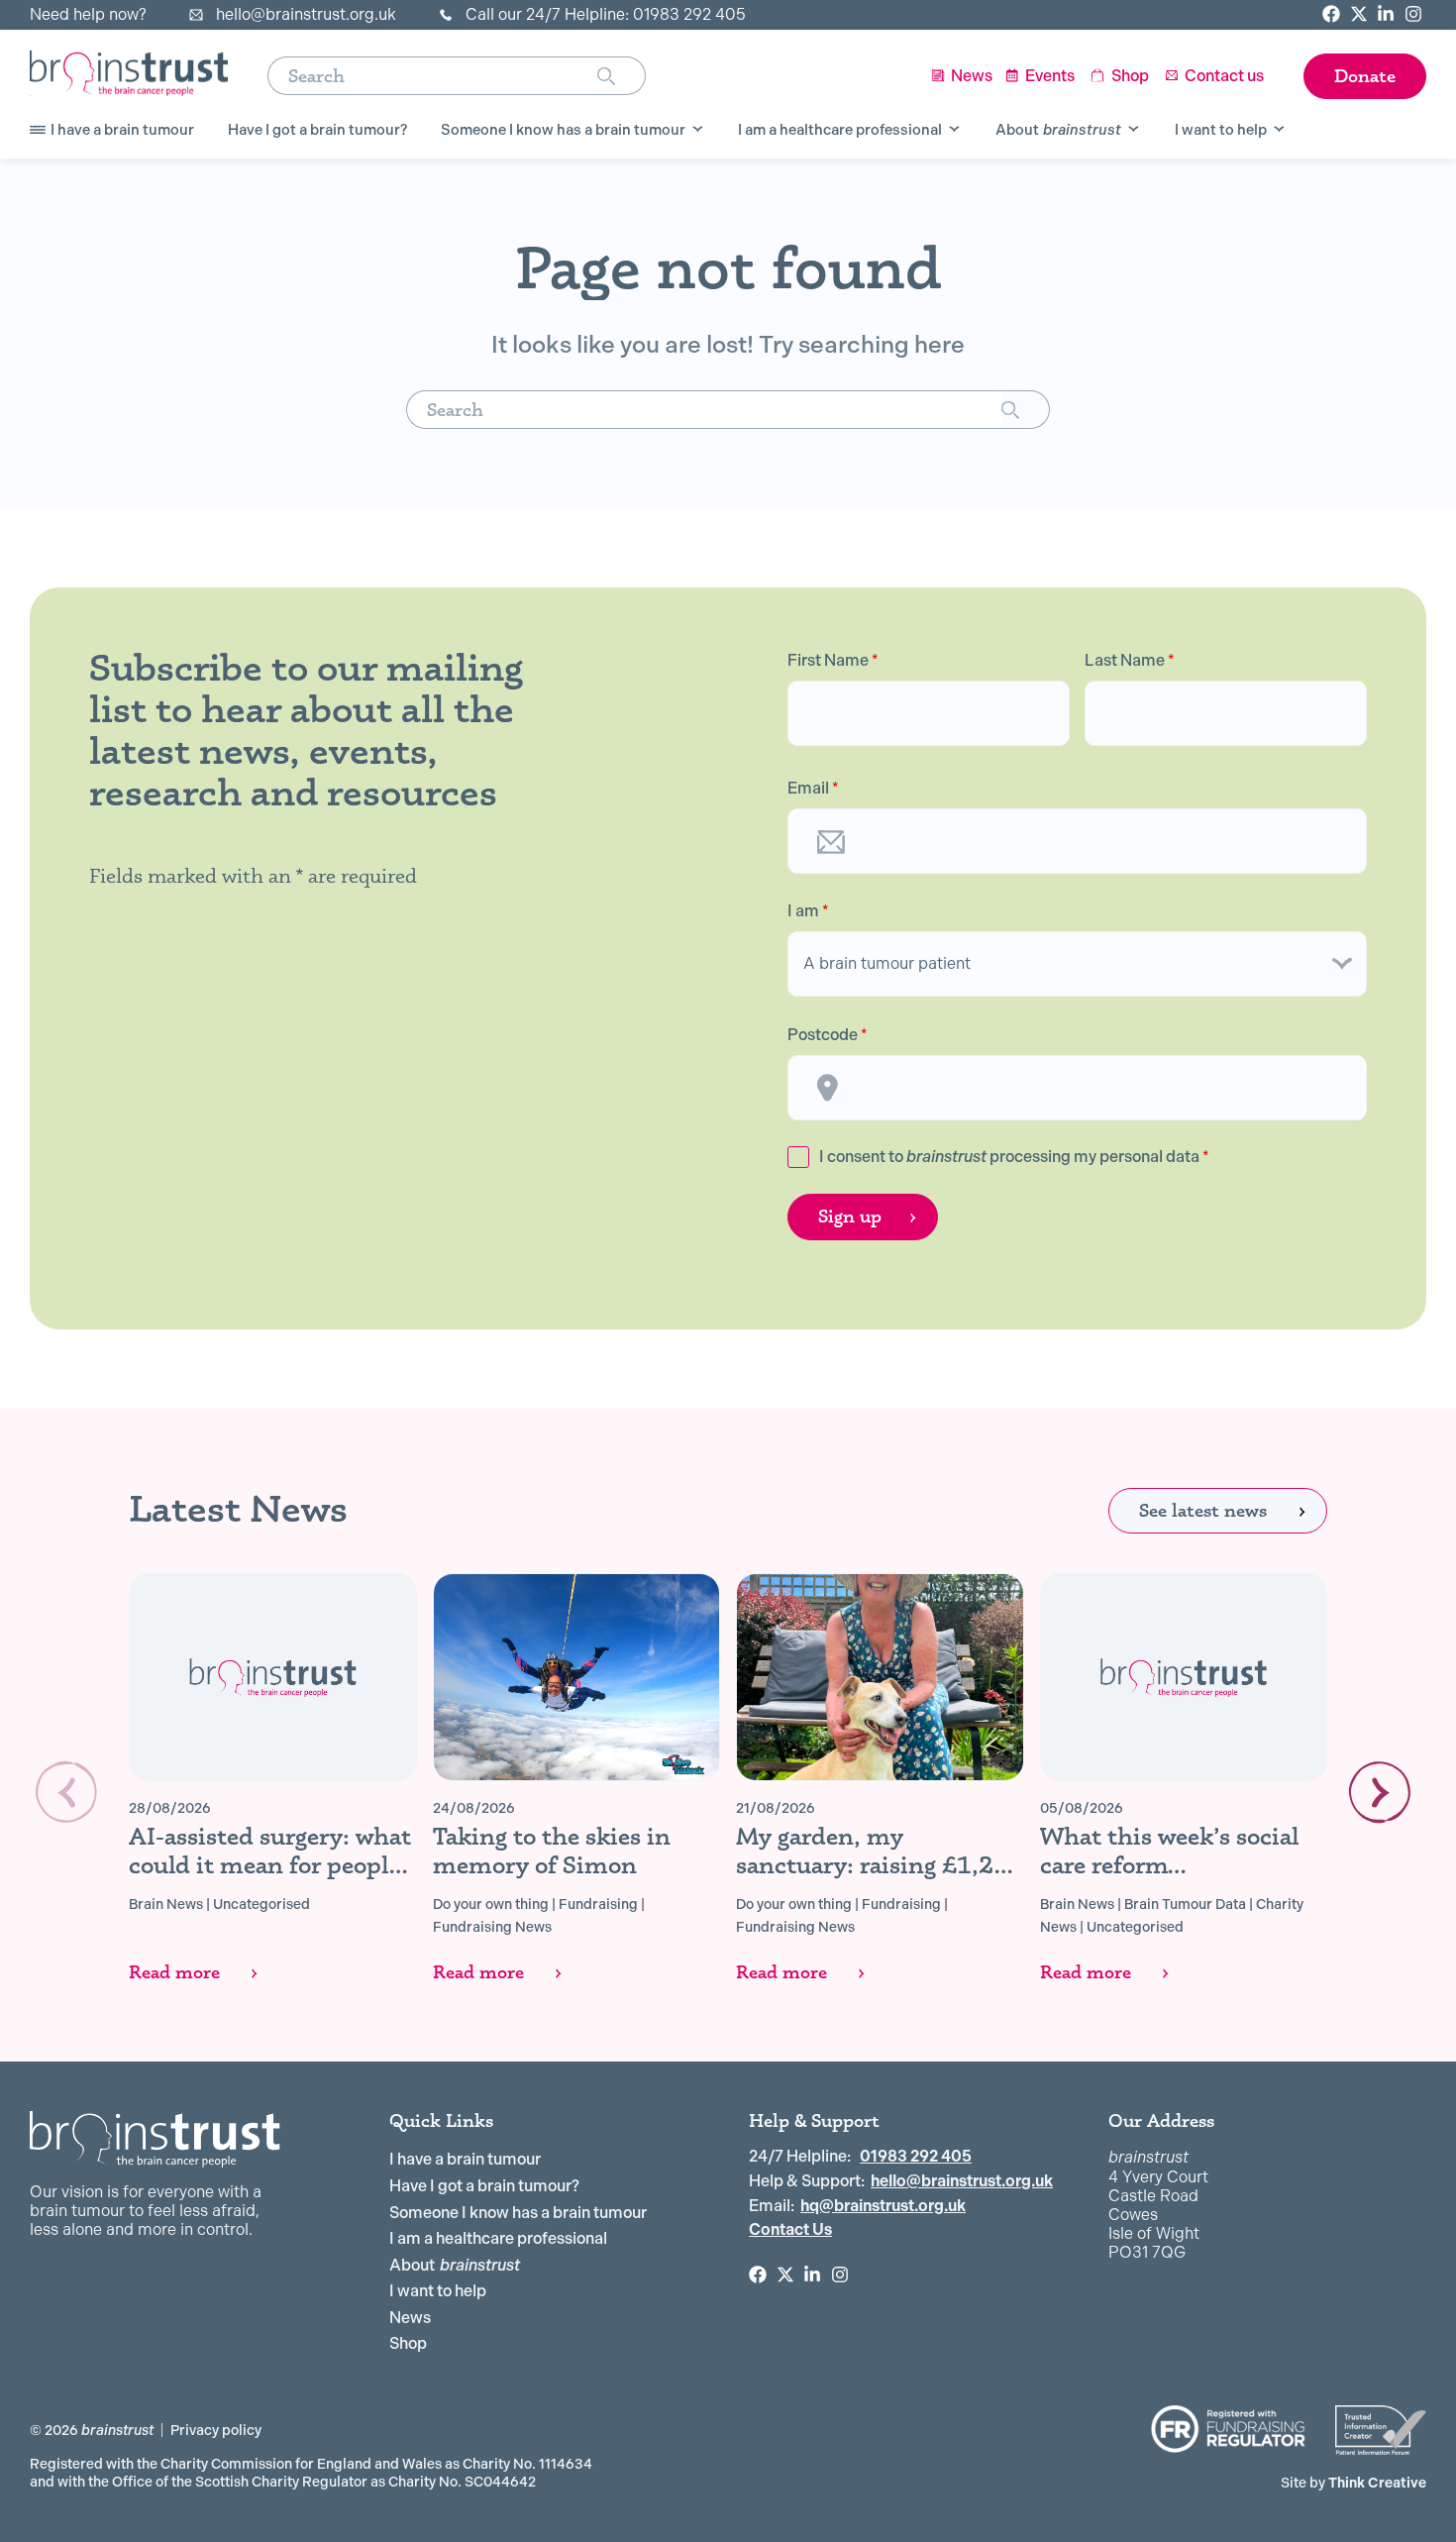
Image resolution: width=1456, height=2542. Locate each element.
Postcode (828, 1035)
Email (813, 789)
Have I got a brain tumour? (484, 2186)
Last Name (1130, 661)
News (410, 2318)
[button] (1380, 1792)
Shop (408, 2343)
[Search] (622, 76)
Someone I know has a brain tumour (518, 2213)
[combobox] (432, 76)
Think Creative (1353, 2483)
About (455, 2265)
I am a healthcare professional (498, 2238)
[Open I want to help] (1279, 130)
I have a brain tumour (465, 2159)
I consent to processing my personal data (1014, 1157)
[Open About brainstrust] (1134, 130)
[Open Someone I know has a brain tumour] (698, 130)
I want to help (438, 2291)
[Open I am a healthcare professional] (954, 130)
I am (808, 911)
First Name (833, 661)
